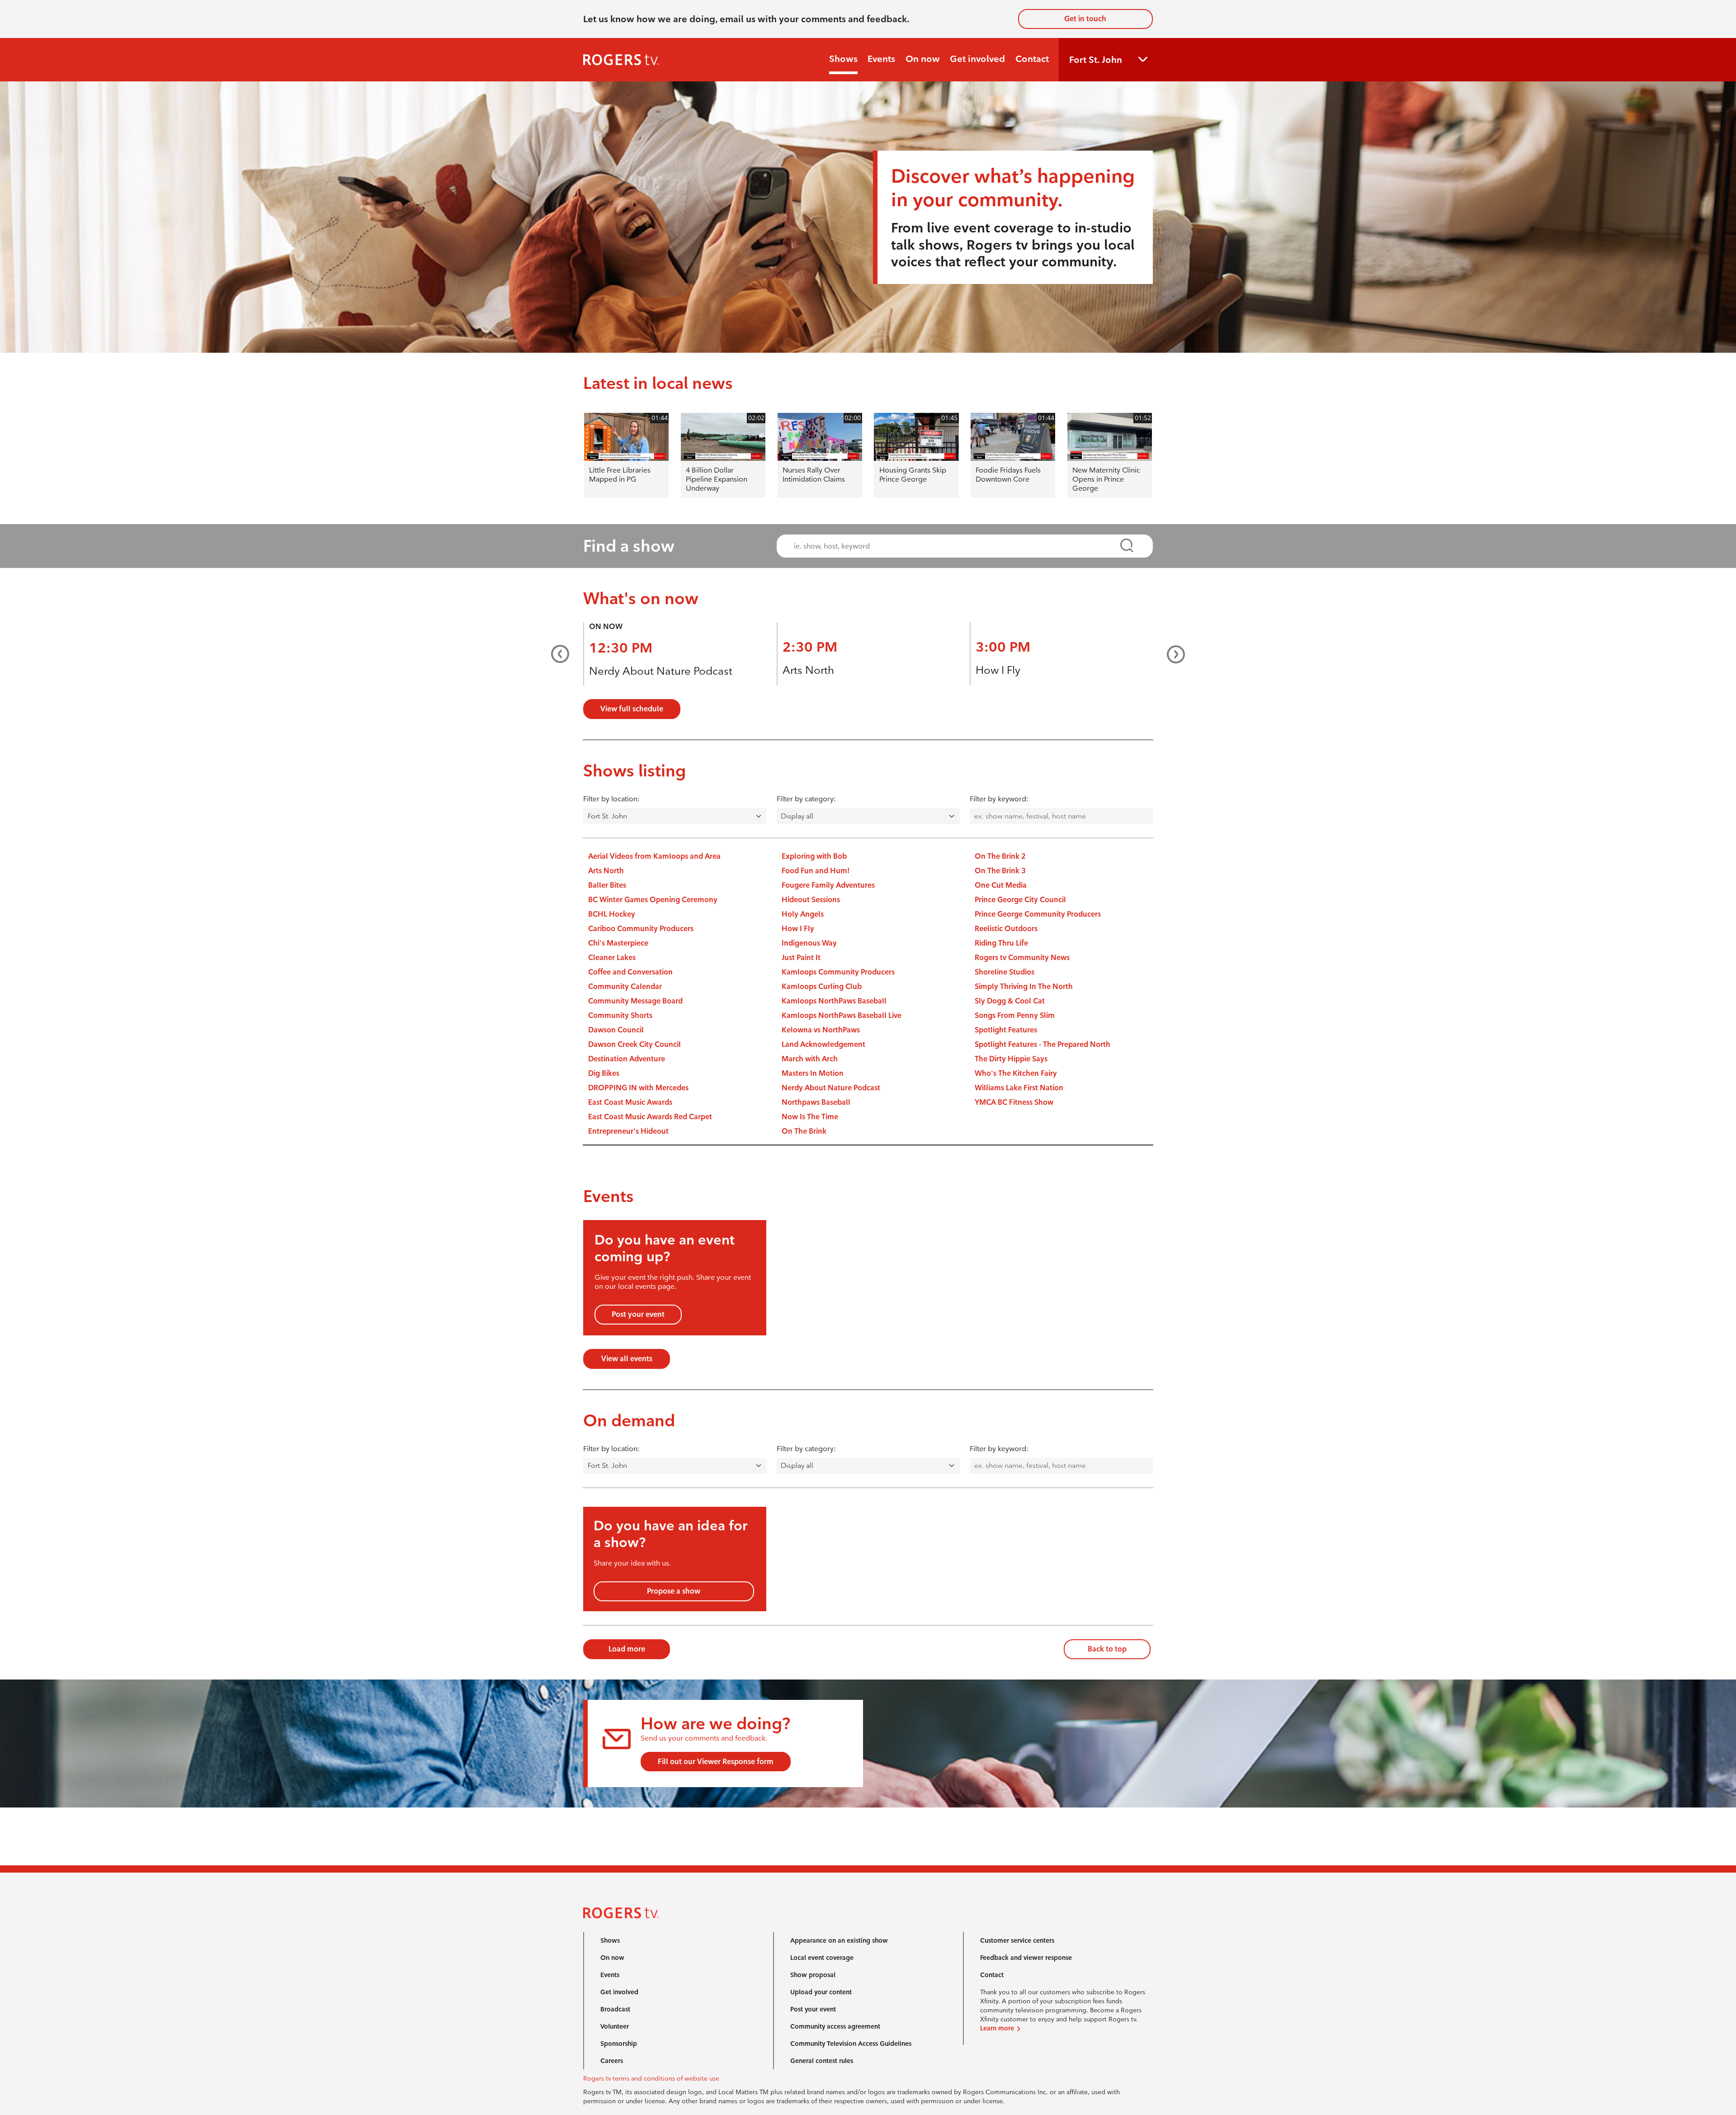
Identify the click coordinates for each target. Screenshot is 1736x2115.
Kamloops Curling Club (822, 987)
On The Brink (804, 1131)
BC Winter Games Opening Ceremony (653, 900)
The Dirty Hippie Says (1011, 1059)
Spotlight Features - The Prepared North (1043, 1044)
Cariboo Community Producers (641, 929)
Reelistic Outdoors (1006, 929)
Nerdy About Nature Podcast (661, 671)
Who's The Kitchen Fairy (1016, 1073)
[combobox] (956, 546)
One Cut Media (1001, 885)
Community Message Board (635, 1001)
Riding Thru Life (1001, 943)
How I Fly (998, 670)
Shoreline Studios (1005, 972)
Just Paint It (801, 958)
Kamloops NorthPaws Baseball (834, 1001)
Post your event (638, 1314)
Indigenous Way (809, 943)
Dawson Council (616, 1030)
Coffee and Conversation (630, 972)
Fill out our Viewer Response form (716, 1762)
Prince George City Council (1020, 900)
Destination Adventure (627, 1059)
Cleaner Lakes (612, 958)
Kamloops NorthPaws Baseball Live (842, 1015)
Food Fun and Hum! (816, 871)
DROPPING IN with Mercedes (638, 1088)
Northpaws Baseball (816, 1102)
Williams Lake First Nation (1019, 1088)
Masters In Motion (813, 1073)
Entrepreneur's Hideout (628, 1131)
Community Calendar (625, 987)
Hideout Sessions (811, 900)
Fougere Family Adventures (828, 885)
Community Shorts (620, 1015)
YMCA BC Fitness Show (1014, 1102)
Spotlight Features (1006, 1030)
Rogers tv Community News (1022, 958)
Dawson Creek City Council (634, 1044)
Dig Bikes (604, 1073)
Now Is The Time (810, 1117)
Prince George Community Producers (1038, 914)
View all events (627, 1359)
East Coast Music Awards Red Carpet (650, 1117)
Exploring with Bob (814, 856)
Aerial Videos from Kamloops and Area (654, 856)
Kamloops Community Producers (838, 972)
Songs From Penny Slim (1015, 1015)
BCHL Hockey (612, 914)
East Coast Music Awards (630, 1102)
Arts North (808, 670)
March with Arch (810, 1059)
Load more (627, 1649)
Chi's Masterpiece (618, 943)
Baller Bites (607, 885)
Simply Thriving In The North (1024, 987)
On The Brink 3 (1000, 871)
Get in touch (1085, 19)
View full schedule (632, 709)
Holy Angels (803, 914)
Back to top (1107, 1649)
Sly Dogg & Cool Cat (1010, 1001)
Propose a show (674, 1591)
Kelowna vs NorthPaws (821, 1030)
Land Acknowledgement (823, 1044)
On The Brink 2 (1000, 856)
